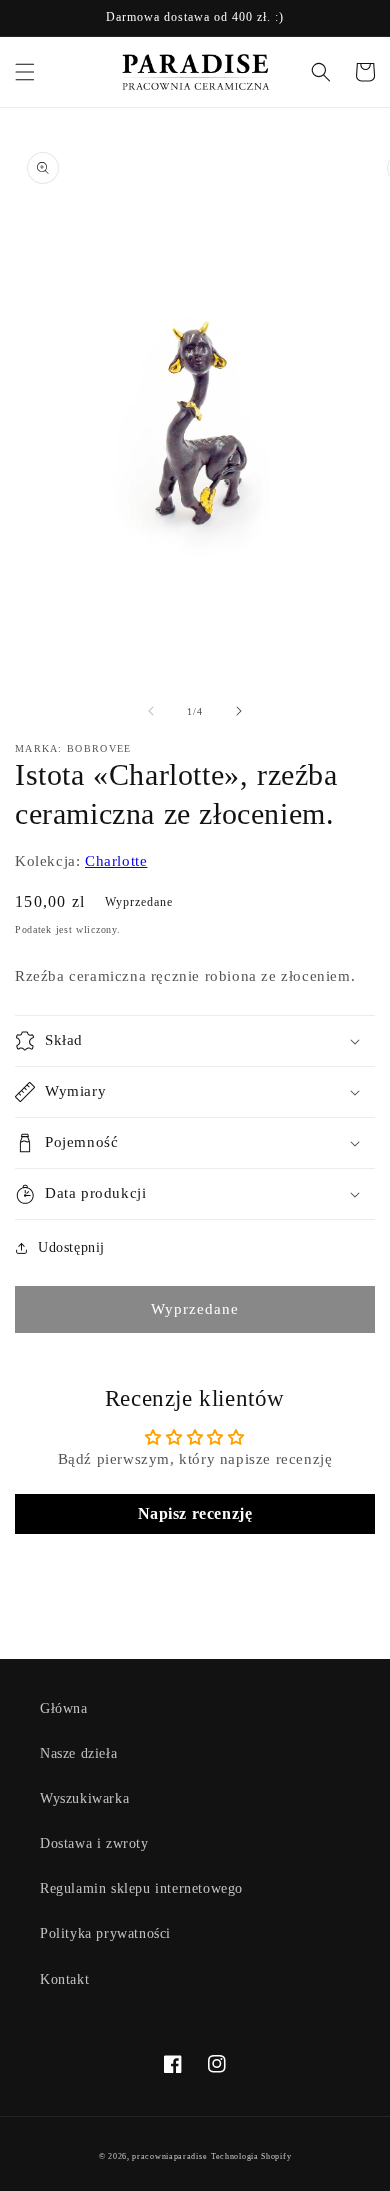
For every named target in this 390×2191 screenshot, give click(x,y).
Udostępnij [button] (71, 1247)
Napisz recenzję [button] (195, 1513)
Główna (64, 1708)
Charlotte (116, 861)
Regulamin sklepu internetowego (141, 1888)
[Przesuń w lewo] (151, 711)
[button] (25, 72)
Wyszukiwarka (84, 1798)
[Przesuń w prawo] (239, 711)
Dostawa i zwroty (94, 1843)
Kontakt (64, 1979)
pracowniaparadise (169, 2156)
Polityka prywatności (105, 1933)
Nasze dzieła (78, 1753)
